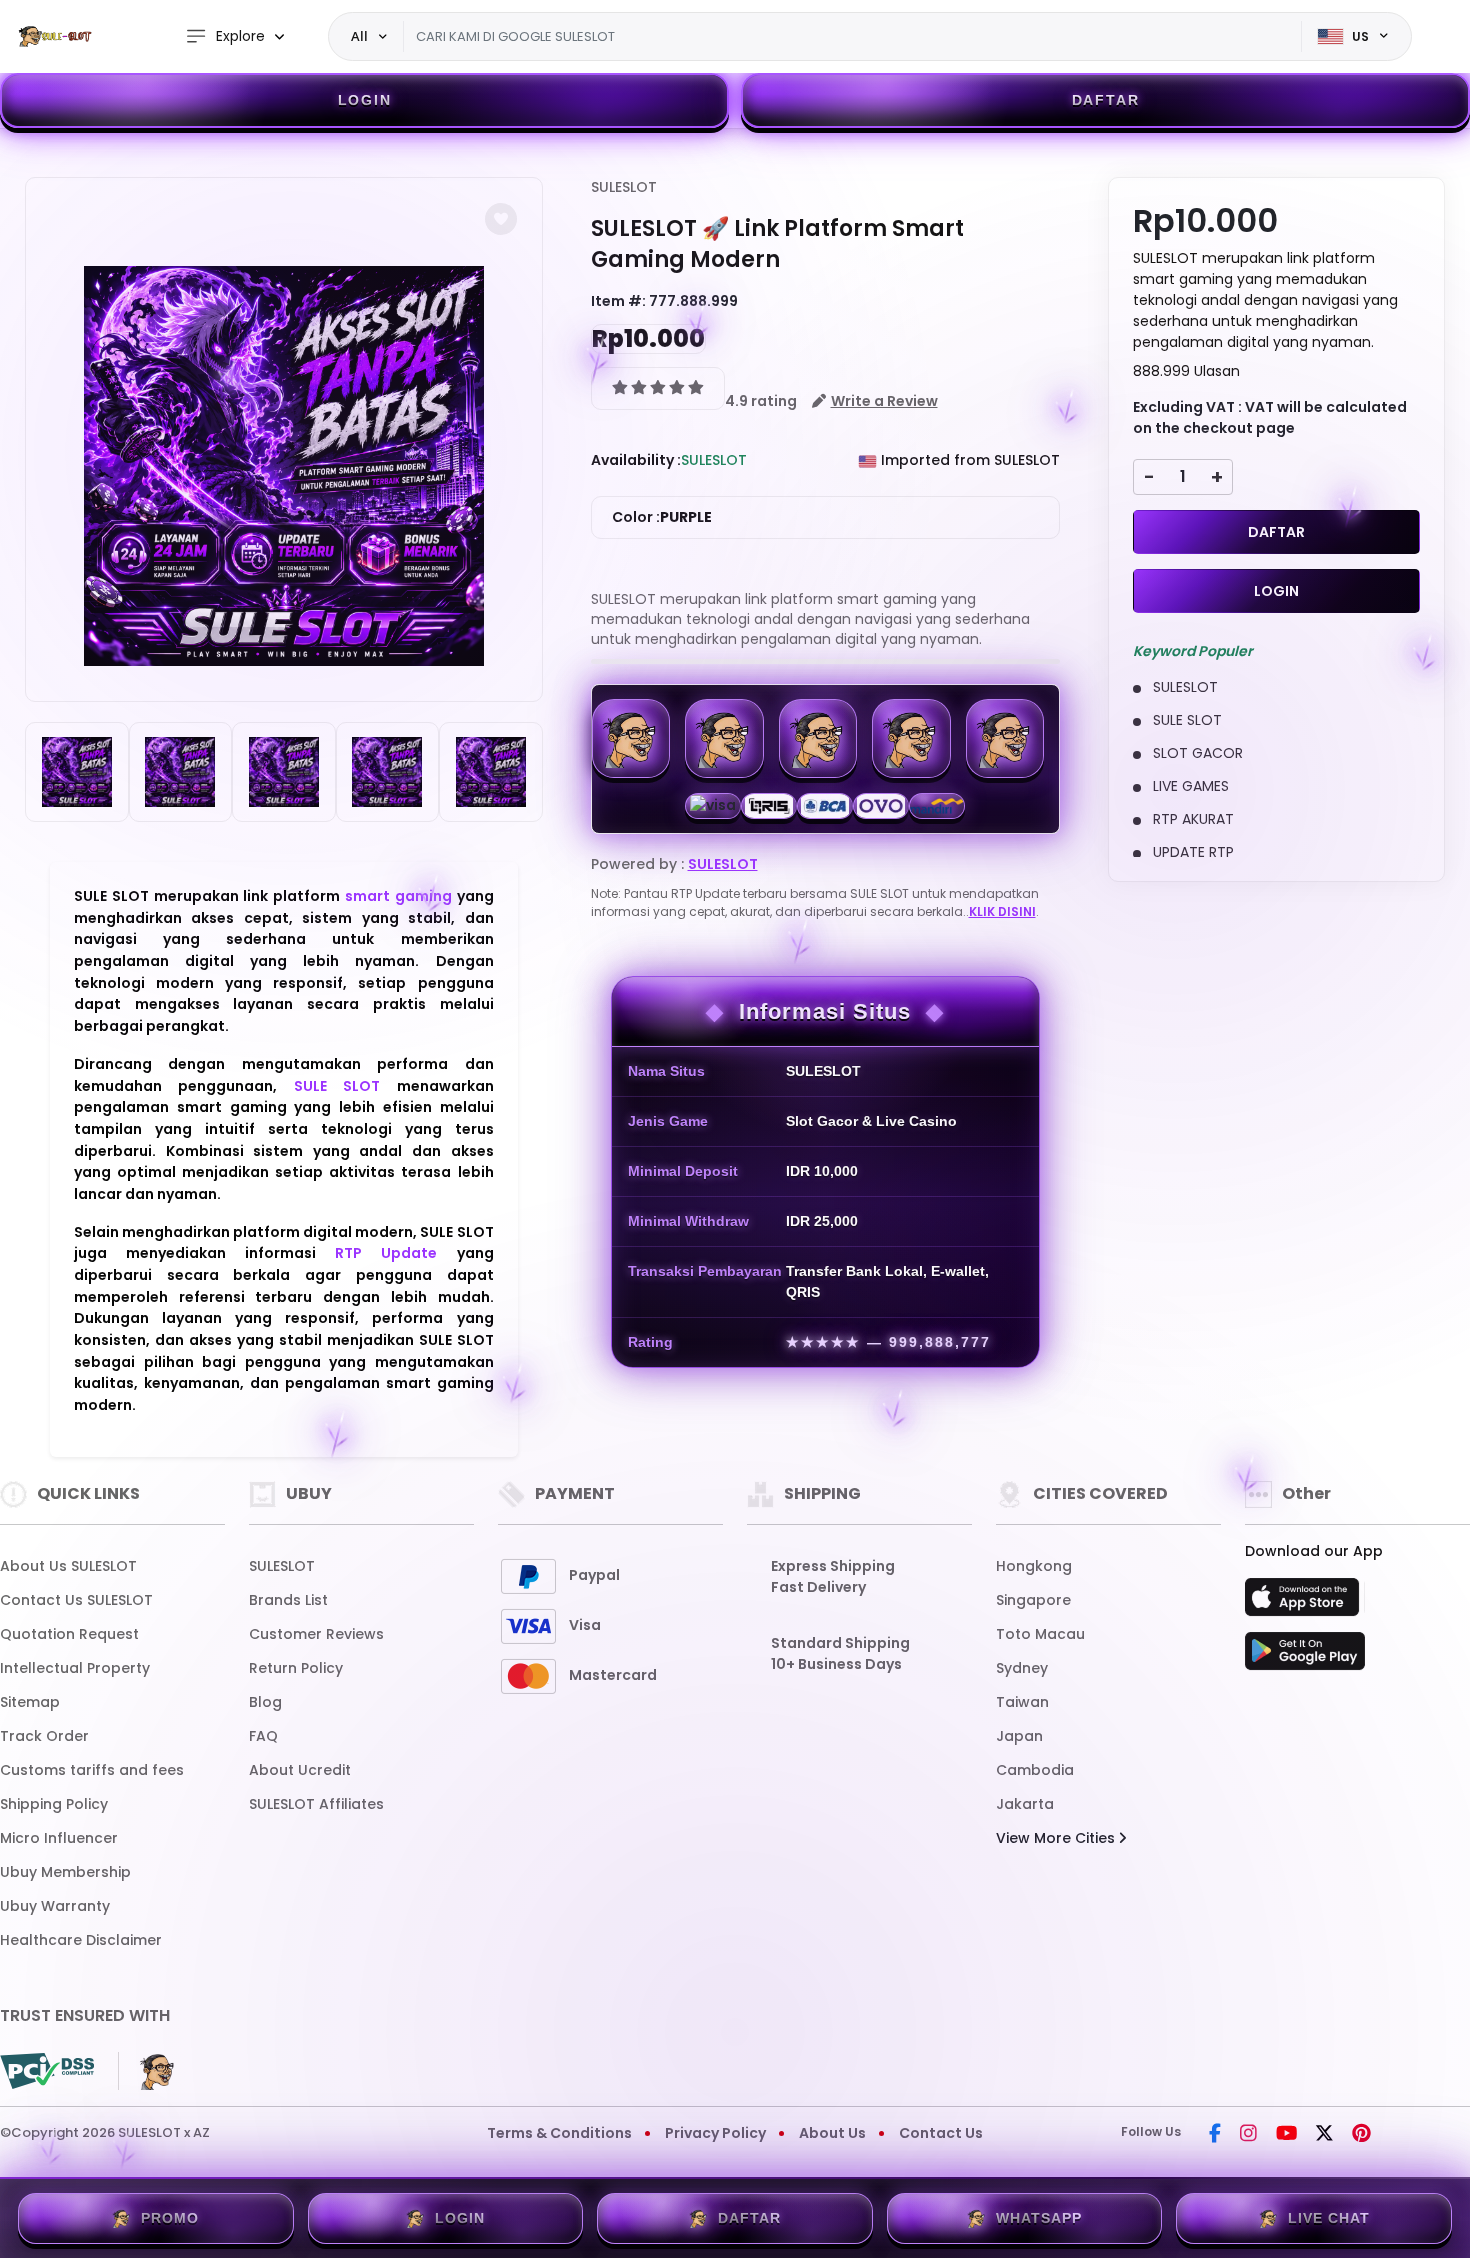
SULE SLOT (337, 1086)
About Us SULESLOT (68, 1566)
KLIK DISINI (1002, 911)
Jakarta (1025, 1804)
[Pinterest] (1361, 2135)
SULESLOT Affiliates (316, 1804)
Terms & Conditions (559, 2133)
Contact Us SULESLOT (76, 1600)
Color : (662, 517)
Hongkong (1034, 1566)
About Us (832, 2133)
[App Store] (1305, 1603)
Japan (1019, 1736)
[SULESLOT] (55, 36)
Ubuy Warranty (55, 1906)
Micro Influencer (59, 1838)
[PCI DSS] (47, 2071)
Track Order (44, 1736)
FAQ (263, 1736)
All (359, 36)
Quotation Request (69, 1634)
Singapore (1033, 1600)
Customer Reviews (316, 1634)
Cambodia (1035, 1770)
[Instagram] (1248, 2135)
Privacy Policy (715, 2133)
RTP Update (386, 1253)
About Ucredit (300, 1770)
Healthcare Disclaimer (81, 1940)
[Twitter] (1324, 2135)
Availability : (636, 460)
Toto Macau (1040, 1634)
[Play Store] (1305, 1657)
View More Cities (1057, 1838)
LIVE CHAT (1329, 2218)
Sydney (1022, 1668)
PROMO (170, 2218)
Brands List (288, 1600)
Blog (265, 1702)
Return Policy (296, 1668)
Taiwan (1022, 1702)
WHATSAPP (1039, 2218)
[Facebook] (1215, 2135)
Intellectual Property (75, 1668)
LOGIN (365, 100)
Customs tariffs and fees (92, 1770)
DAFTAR (1106, 100)
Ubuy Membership (65, 1872)
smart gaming (398, 896)
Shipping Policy (54, 1804)
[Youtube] (1286, 2135)
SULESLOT (624, 187)
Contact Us (941, 2133)
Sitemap (30, 1702)
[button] (501, 219)
